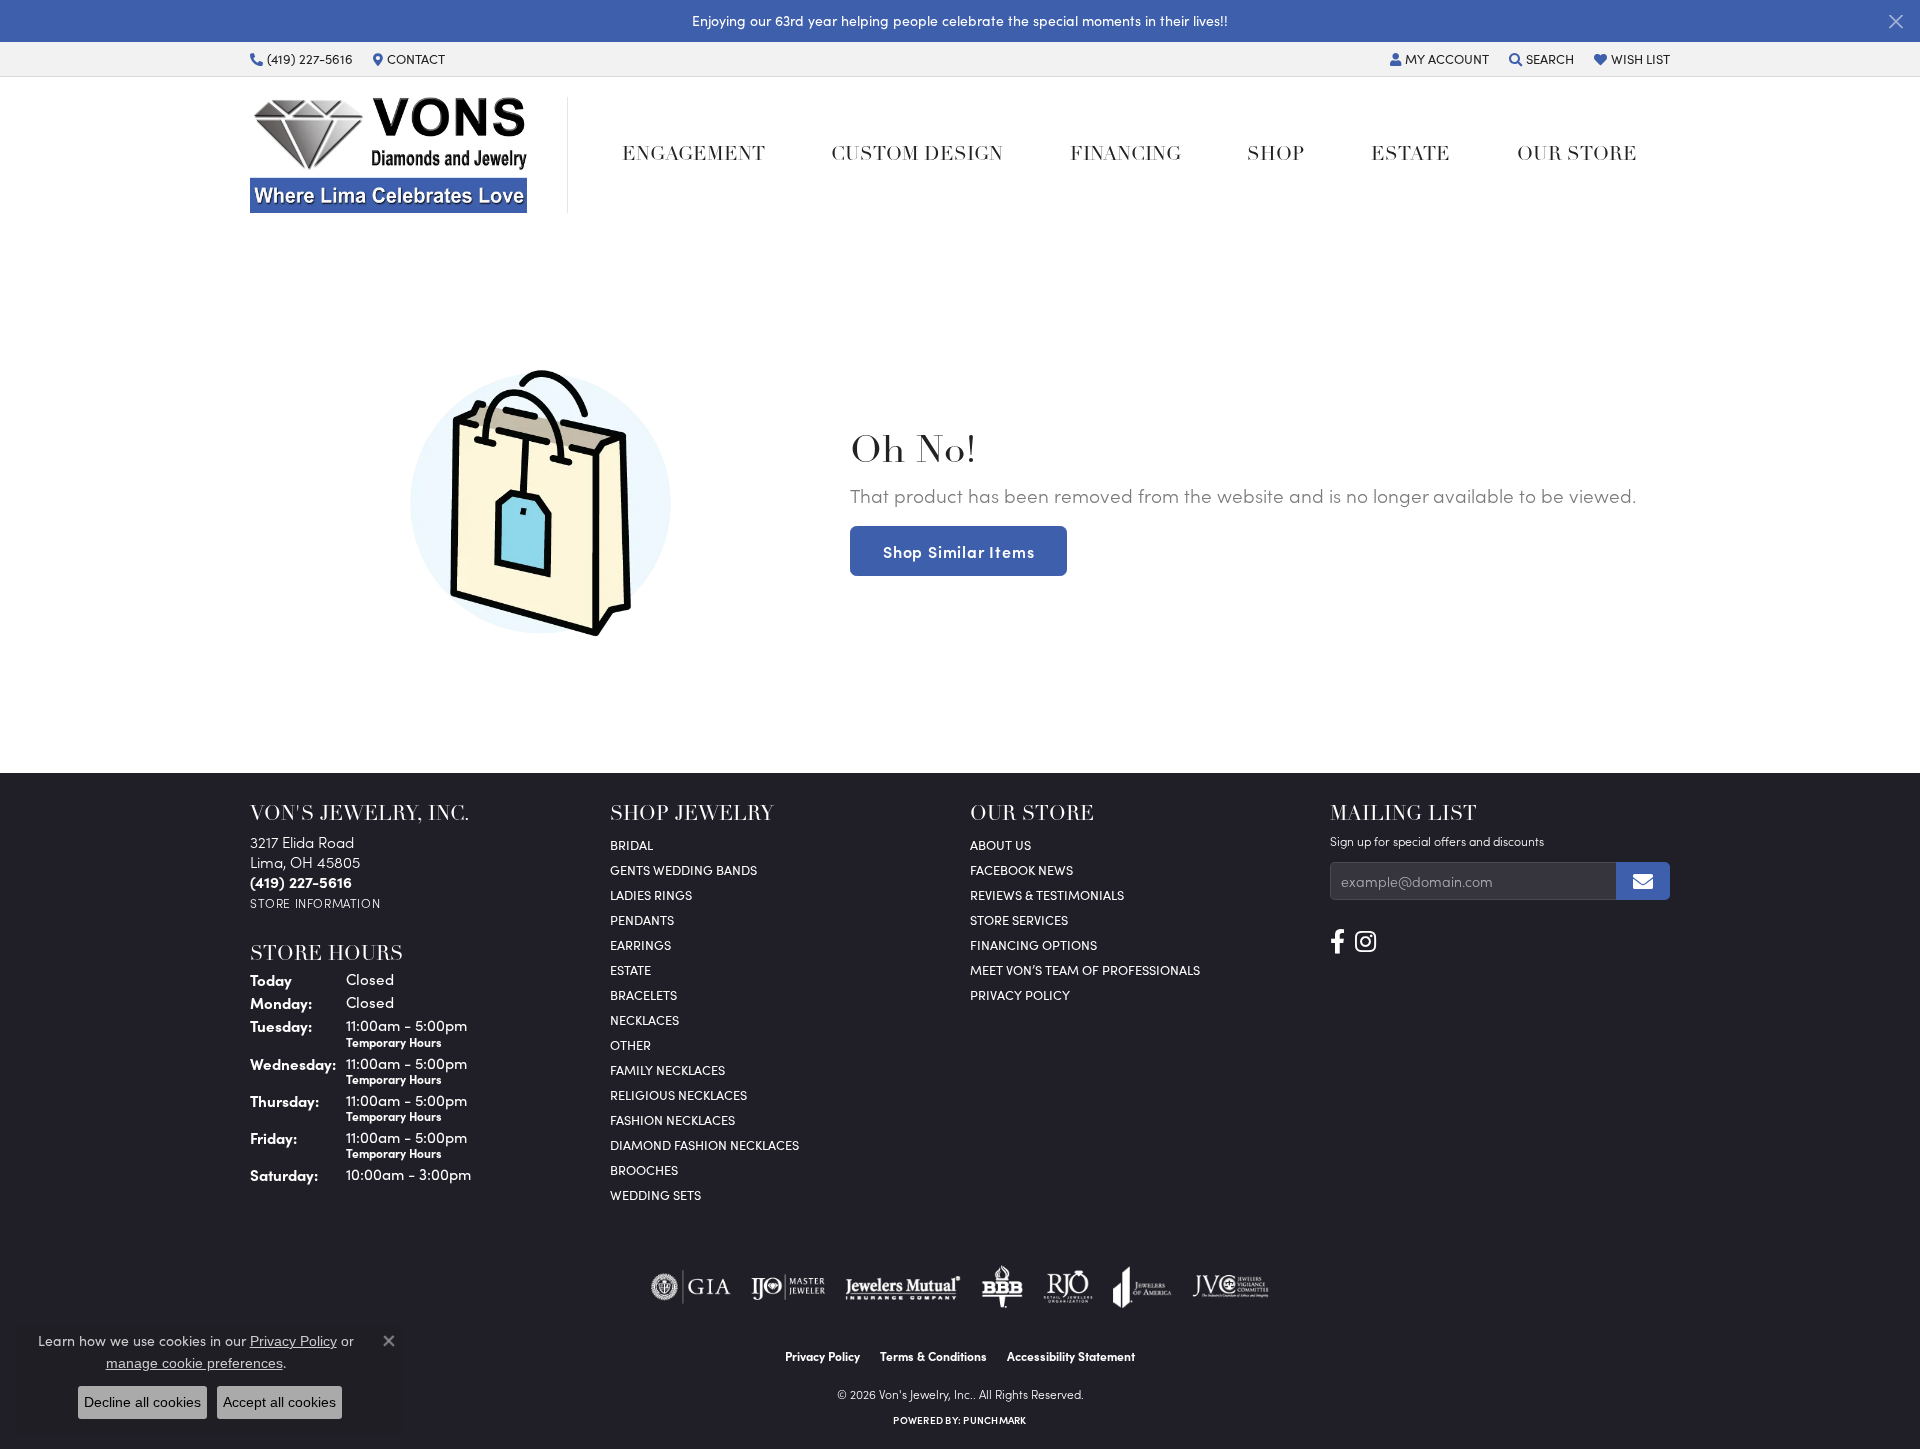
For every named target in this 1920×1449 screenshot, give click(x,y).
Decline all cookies (142, 1402)
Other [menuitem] (630, 1044)
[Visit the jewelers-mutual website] (902, 1287)
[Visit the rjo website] (1068, 1287)
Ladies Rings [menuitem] (651, 894)
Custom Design (917, 155)
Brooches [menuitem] (644, 1169)
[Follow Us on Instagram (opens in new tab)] (1365, 942)
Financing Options (1033, 944)
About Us (1000, 844)
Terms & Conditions (933, 1356)
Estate (1410, 155)
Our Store (1577, 155)
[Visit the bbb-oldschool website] (1002, 1287)
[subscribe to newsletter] (1643, 881)
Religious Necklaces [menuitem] (678, 1094)
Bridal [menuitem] (631, 844)
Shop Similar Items (958, 551)
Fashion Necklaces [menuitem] (672, 1119)
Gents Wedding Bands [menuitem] (683, 869)
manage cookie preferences (194, 1363)
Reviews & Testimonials (1047, 894)
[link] (301, 59)
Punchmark (994, 1420)
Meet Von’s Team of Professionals (1085, 969)
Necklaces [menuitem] (644, 1019)
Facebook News (1021, 869)
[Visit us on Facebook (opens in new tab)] (1337, 942)
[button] (1439, 59)
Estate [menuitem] (630, 969)
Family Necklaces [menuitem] (667, 1069)
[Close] (1895, 21)
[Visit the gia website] (691, 1287)
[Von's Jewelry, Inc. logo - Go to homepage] (409, 155)
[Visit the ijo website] (788, 1287)
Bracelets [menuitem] (643, 994)
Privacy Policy (1020, 994)
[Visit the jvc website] (1231, 1287)
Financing (1125, 155)
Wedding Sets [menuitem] (655, 1194)
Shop (1275, 155)
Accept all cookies (279, 1402)
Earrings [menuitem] (640, 944)
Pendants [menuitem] (642, 919)
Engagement (693, 155)
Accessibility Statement (1071, 1356)
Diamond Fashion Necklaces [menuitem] (704, 1144)
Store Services (1019, 919)
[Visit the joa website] (1142, 1287)
